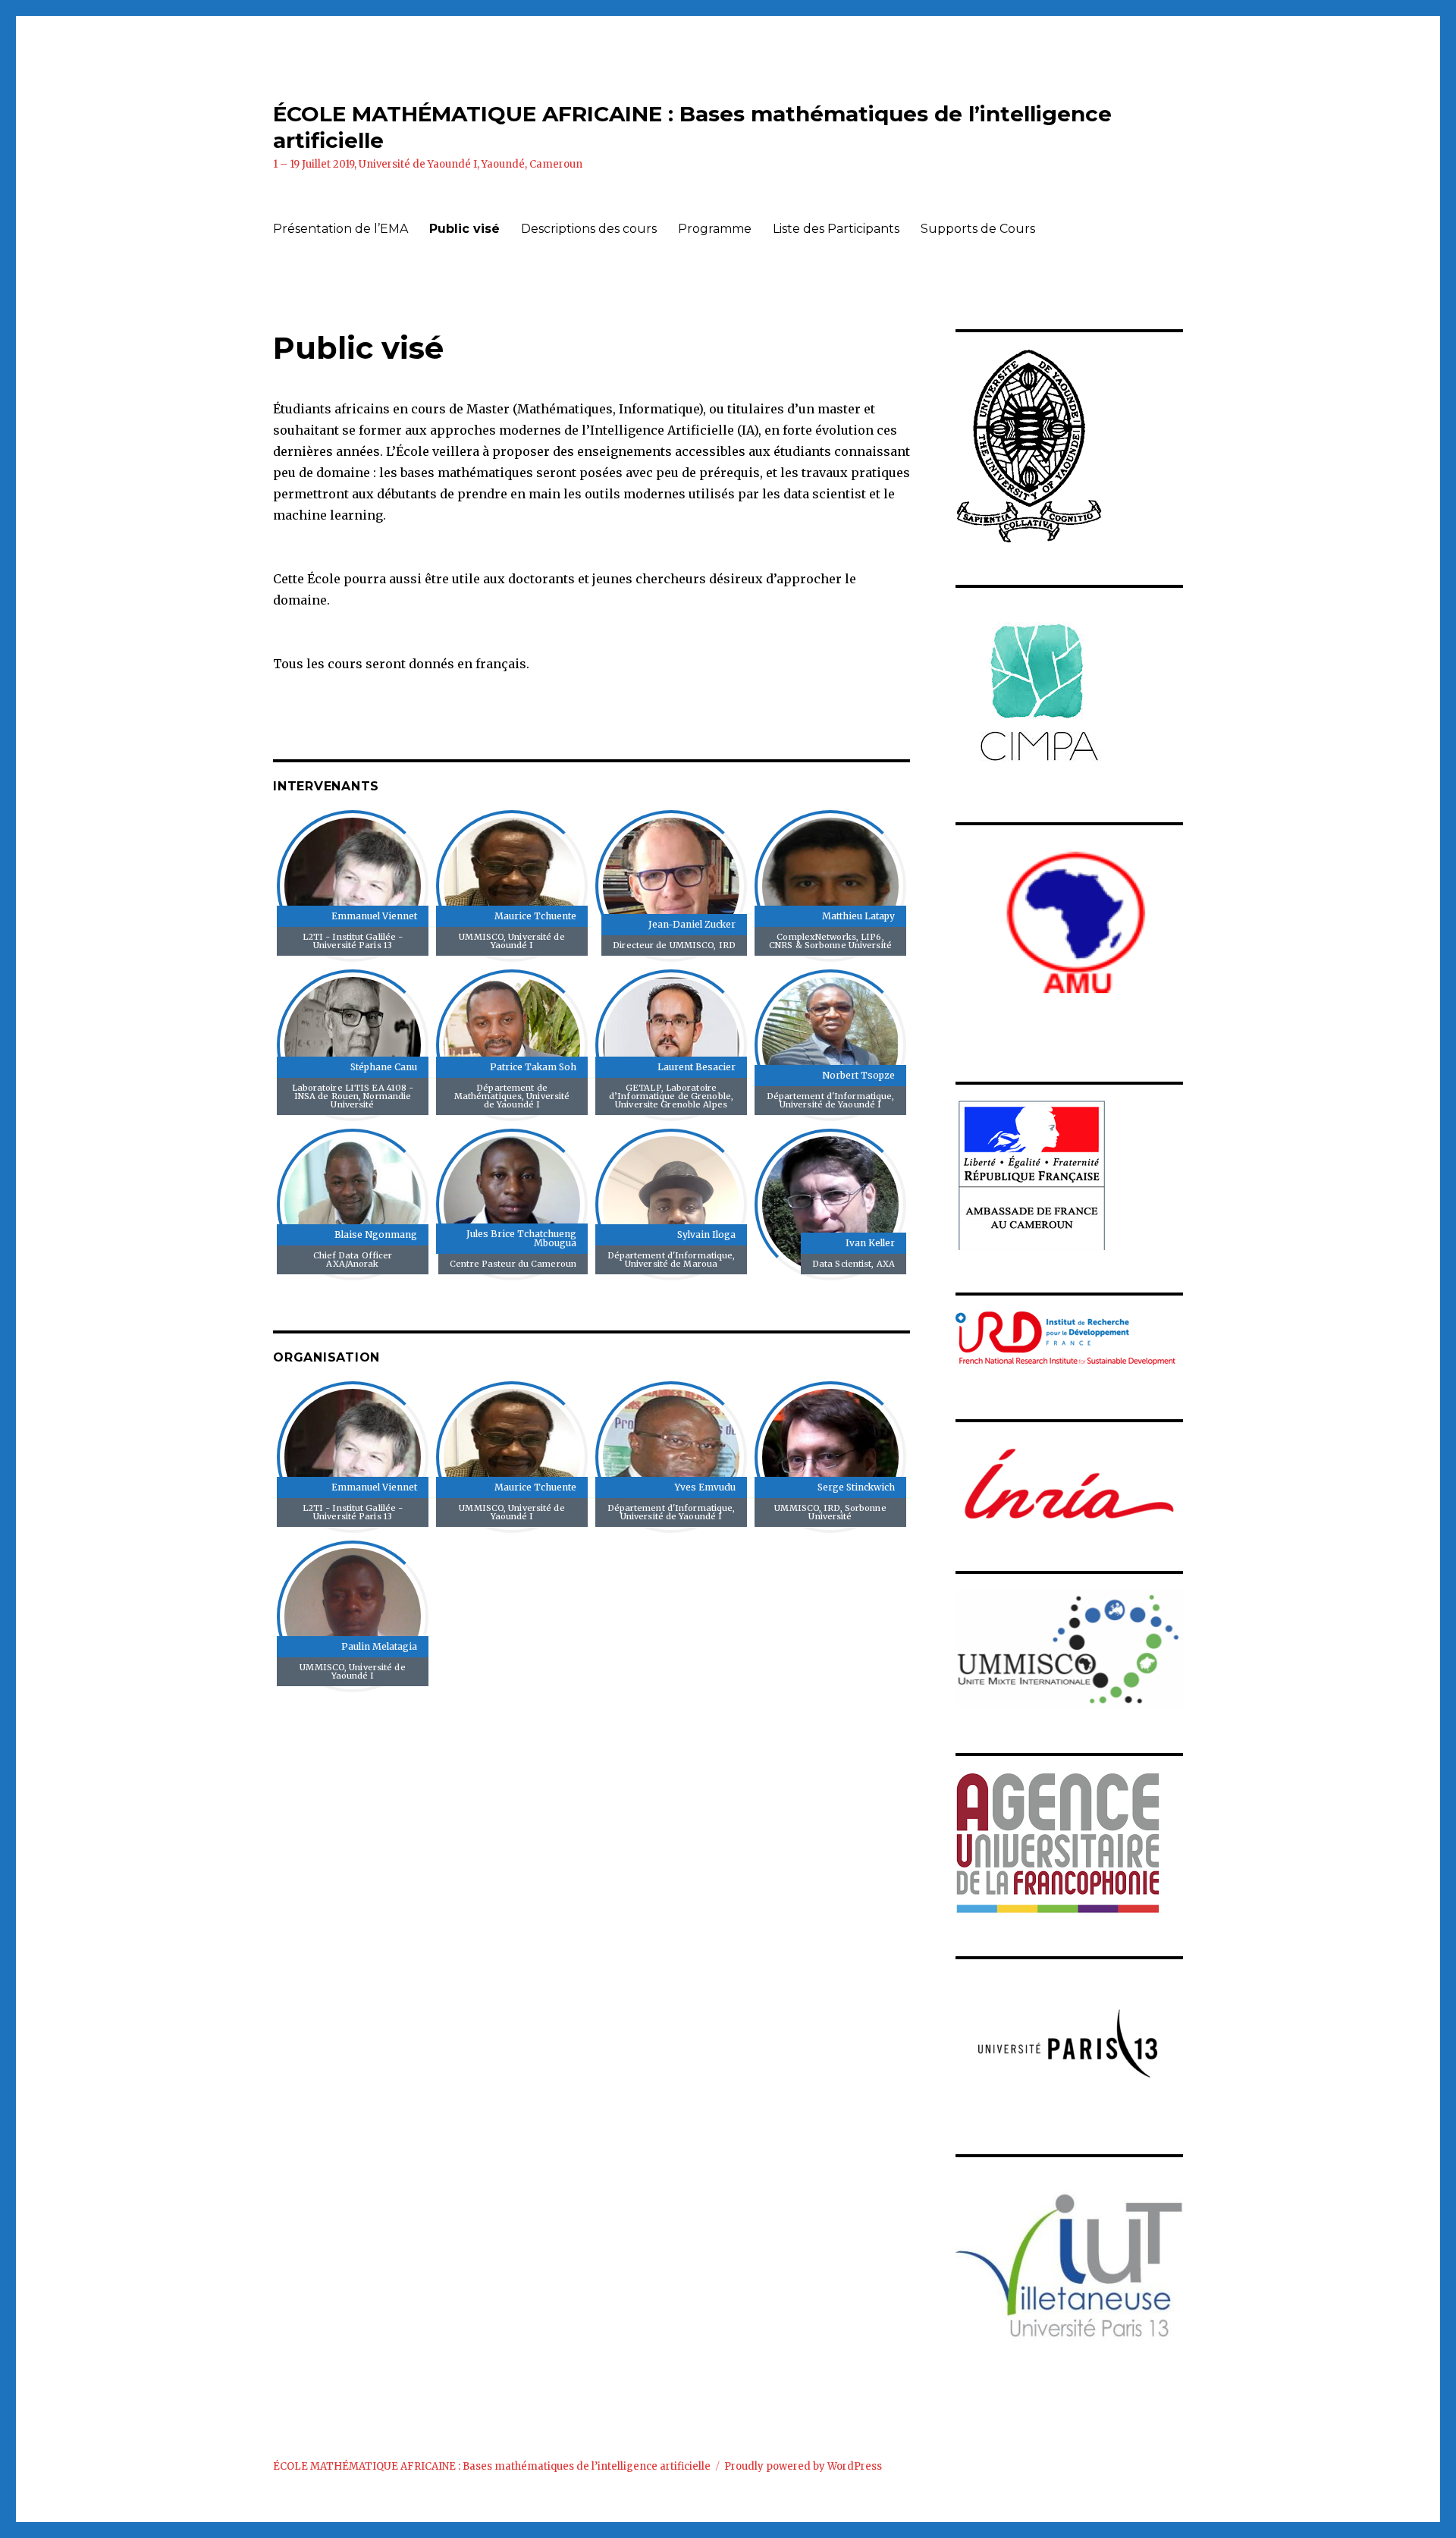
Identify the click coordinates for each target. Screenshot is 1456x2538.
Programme (715, 229)
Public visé (464, 229)
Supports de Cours (978, 229)
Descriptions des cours (589, 229)
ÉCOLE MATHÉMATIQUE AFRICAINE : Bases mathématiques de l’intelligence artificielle (492, 2466)
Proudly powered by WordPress (803, 2466)
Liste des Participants (836, 229)
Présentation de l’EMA (340, 229)
